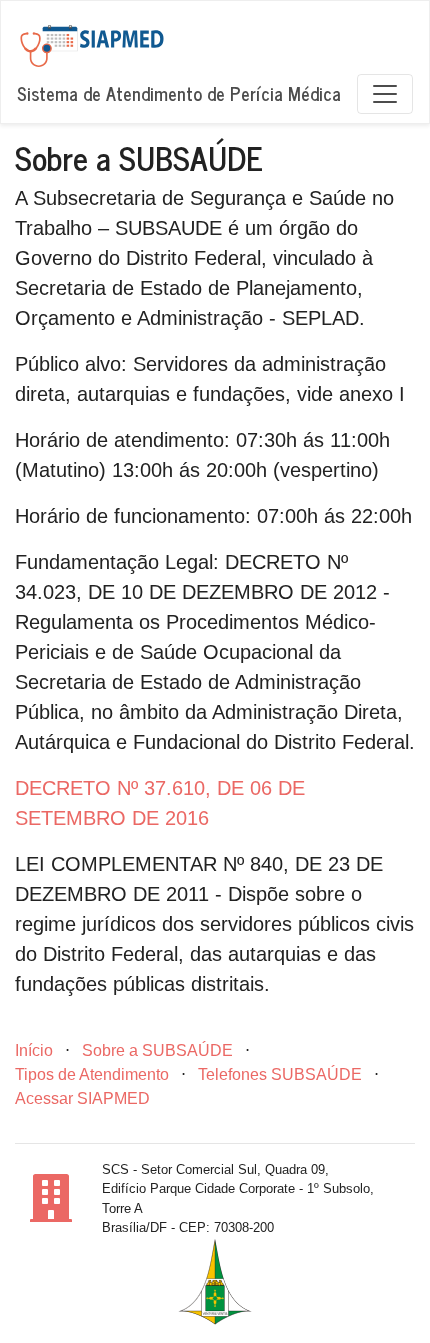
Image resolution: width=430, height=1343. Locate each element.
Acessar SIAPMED (82, 1098)
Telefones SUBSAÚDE (280, 1074)
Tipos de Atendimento (92, 1074)
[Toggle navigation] (385, 94)
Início (34, 1050)
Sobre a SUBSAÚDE (157, 1050)
